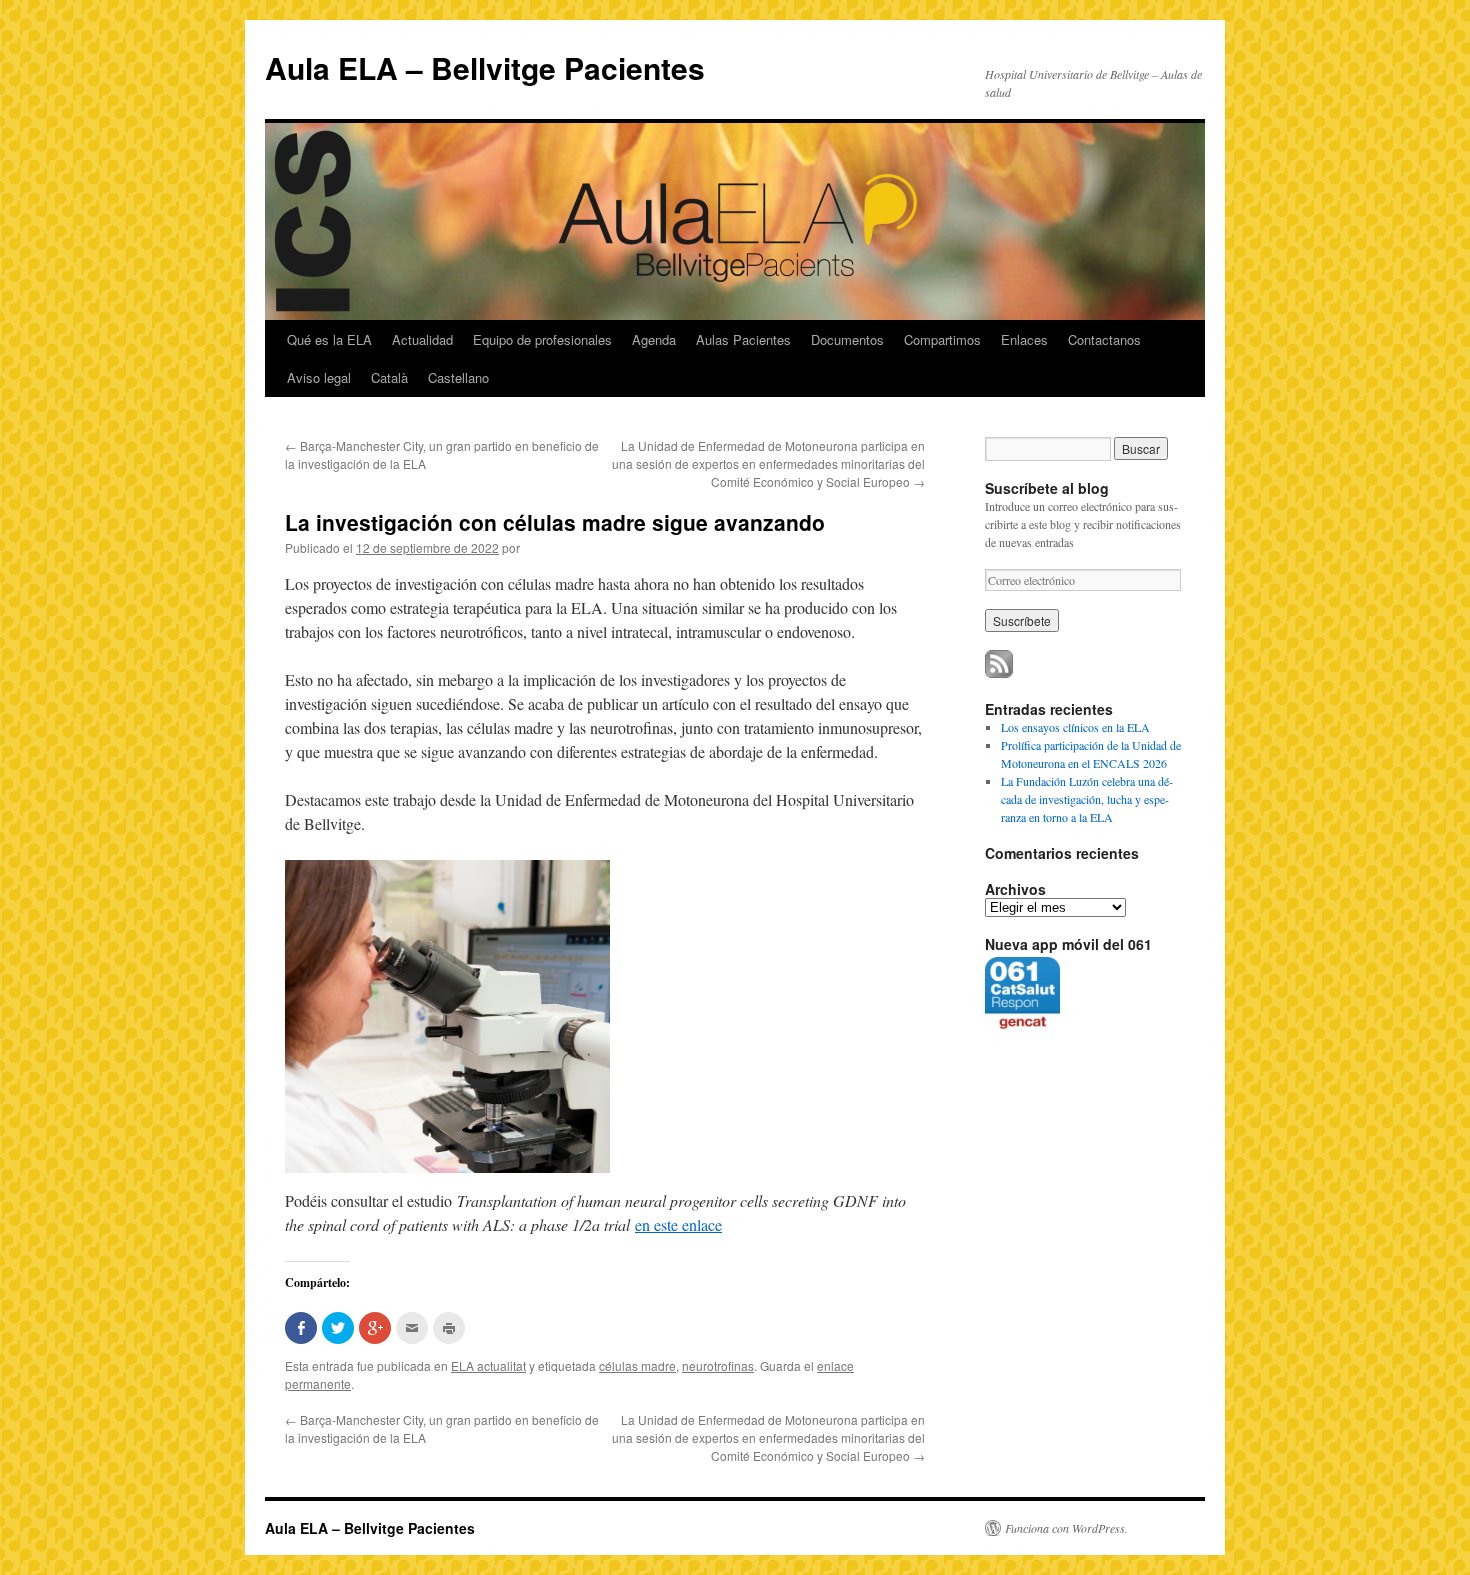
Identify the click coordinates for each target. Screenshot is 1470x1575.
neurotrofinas (718, 1365)
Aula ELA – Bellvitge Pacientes (485, 67)
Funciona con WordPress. (1066, 1528)
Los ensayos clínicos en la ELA (1075, 727)
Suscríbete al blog (1047, 488)
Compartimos (942, 339)
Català (389, 377)
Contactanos (1104, 339)
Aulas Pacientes (743, 339)
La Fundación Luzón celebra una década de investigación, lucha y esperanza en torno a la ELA (1087, 799)
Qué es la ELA (329, 339)
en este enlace (678, 1224)
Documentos (847, 339)
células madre (637, 1365)
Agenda (654, 339)
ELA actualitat (488, 1365)
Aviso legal (319, 377)
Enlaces (1024, 339)
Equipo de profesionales (542, 339)
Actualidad (422, 339)
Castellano (458, 377)
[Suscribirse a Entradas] (999, 673)
